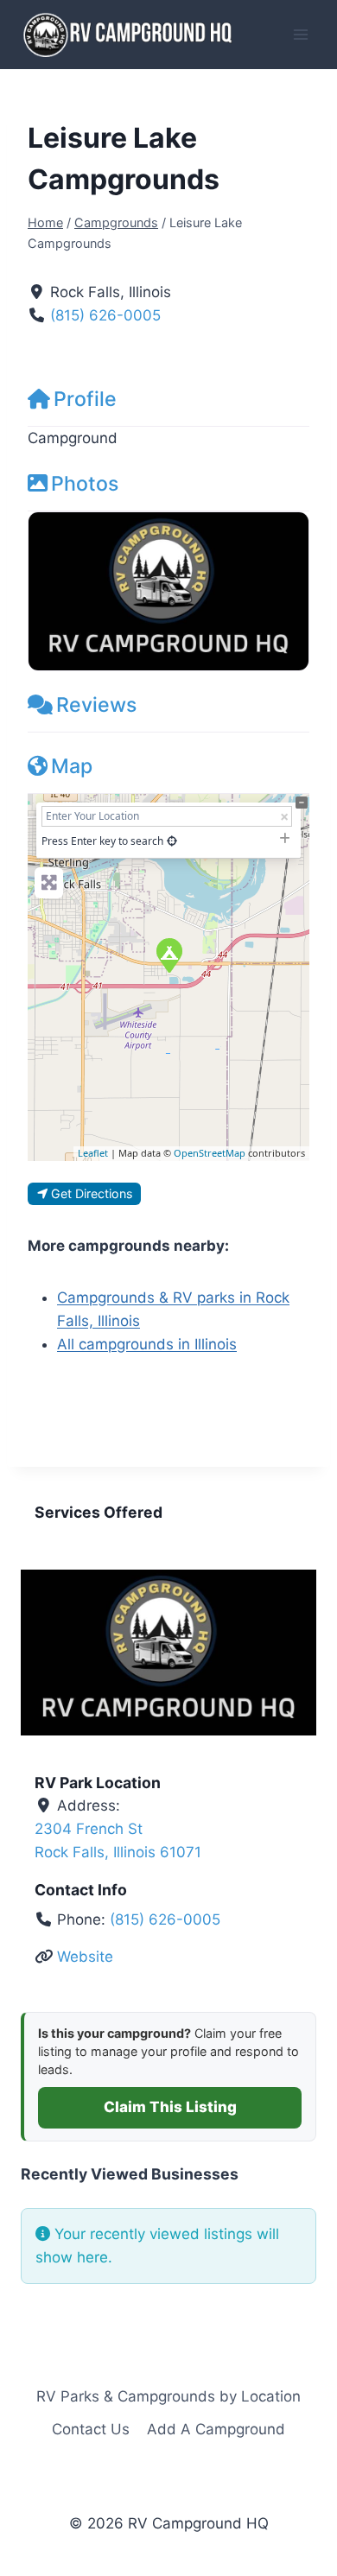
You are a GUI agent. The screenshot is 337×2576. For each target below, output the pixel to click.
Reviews (96, 705)
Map (72, 766)
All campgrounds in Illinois (147, 1344)
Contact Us (91, 2429)
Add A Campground (216, 2429)
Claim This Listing (170, 2107)
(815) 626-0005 (105, 315)
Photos (85, 484)
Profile (85, 399)
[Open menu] (300, 34)
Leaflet (93, 1153)
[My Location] (172, 841)
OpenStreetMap (210, 1153)
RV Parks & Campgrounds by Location (168, 2396)
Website (85, 1957)
